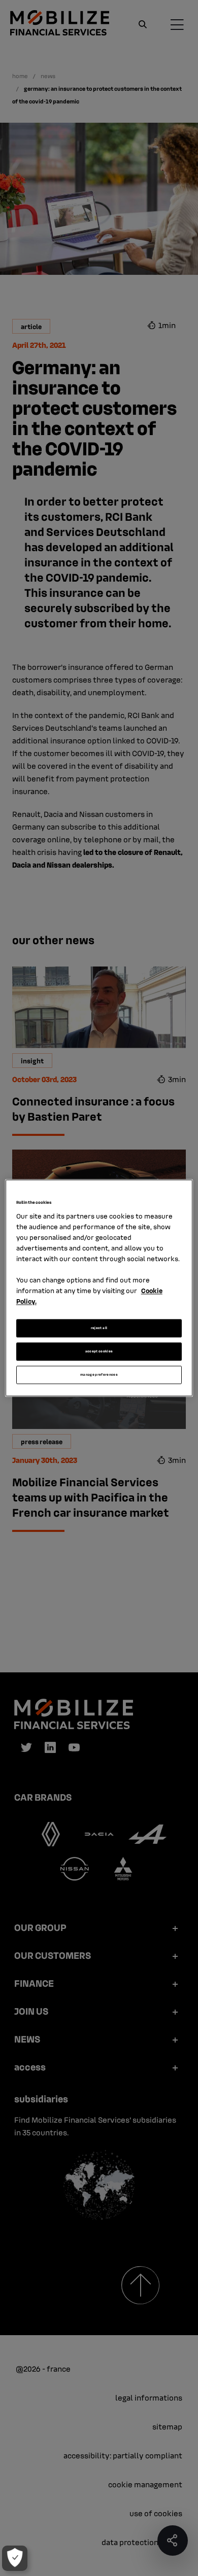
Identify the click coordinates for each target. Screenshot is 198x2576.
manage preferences (99, 1375)
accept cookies (99, 1352)
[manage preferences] (15, 2558)
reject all (99, 1328)
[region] (99, 1288)
